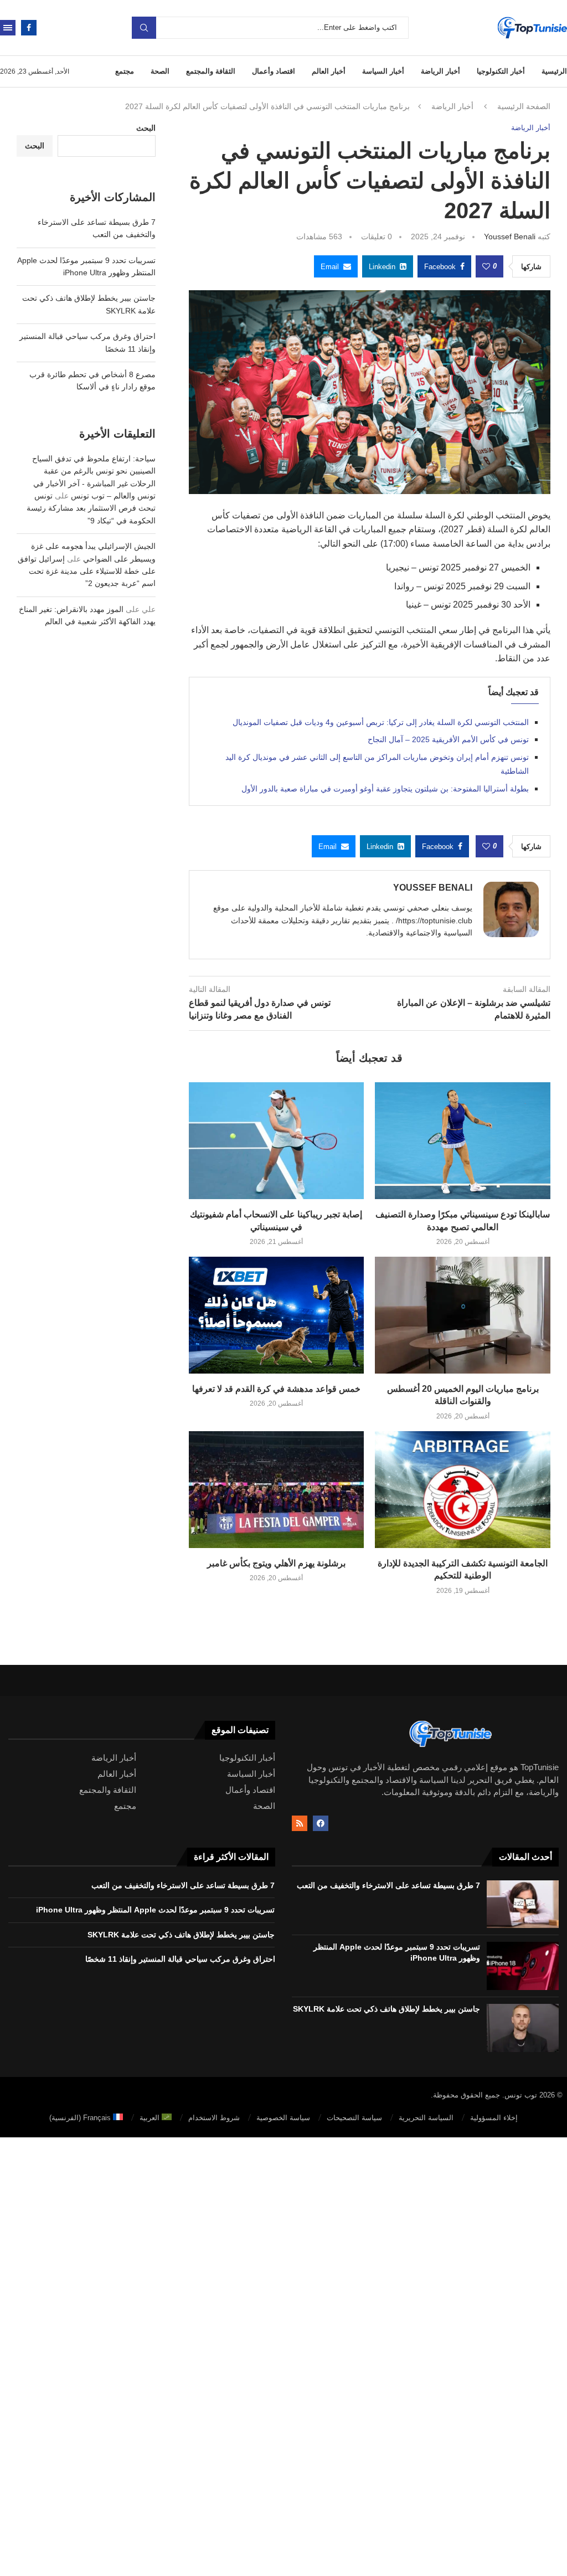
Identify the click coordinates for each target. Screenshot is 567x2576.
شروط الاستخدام (214, 2118)
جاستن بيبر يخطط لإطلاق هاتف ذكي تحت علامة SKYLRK (386, 2009)
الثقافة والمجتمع (211, 71)
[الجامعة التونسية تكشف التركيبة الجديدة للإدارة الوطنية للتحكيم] (463, 1490)
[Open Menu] (8, 28)
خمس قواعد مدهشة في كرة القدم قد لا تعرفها (276, 1389)
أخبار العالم (329, 71)
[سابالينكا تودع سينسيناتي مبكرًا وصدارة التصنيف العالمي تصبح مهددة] (463, 1141)
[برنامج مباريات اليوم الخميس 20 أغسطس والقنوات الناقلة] (463, 1315)
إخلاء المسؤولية (494, 2118)
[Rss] (300, 1823)
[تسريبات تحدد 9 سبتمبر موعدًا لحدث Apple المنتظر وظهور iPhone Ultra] (523, 1966)
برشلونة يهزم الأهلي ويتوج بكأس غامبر (276, 1563)
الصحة (160, 71)
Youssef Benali (510, 236)
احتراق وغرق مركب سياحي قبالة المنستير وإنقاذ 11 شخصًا (180, 1959)
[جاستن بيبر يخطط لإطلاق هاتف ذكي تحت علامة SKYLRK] (523, 2028)
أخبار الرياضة (440, 71)
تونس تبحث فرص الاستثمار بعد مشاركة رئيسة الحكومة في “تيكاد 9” (91, 508)
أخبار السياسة (383, 71)
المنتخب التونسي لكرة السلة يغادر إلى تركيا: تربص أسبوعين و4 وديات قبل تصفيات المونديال (381, 722)
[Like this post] (486, 266)
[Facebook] (29, 28)
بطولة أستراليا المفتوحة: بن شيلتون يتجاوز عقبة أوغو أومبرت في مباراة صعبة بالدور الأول (385, 789)
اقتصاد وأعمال (274, 71)
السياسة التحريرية (426, 2118)
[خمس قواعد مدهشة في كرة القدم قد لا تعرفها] (277, 1315)
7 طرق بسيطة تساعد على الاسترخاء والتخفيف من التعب (388, 1885)
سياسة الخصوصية (283, 2118)
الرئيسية (554, 71)
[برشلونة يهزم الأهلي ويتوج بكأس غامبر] (277, 1490)
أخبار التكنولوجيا (501, 71)
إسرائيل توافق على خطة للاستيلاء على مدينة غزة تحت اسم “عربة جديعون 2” (87, 571)
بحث (144, 28)
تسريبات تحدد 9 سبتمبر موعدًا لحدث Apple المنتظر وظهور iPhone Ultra (155, 1910)
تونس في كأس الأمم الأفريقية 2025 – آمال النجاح (448, 739)
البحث (146, 128)
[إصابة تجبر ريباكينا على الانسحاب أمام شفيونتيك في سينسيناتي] (277, 1141)
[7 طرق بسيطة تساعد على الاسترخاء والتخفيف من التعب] (523, 1904)
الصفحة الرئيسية (524, 106)
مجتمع (125, 71)
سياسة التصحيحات (354, 2118)
